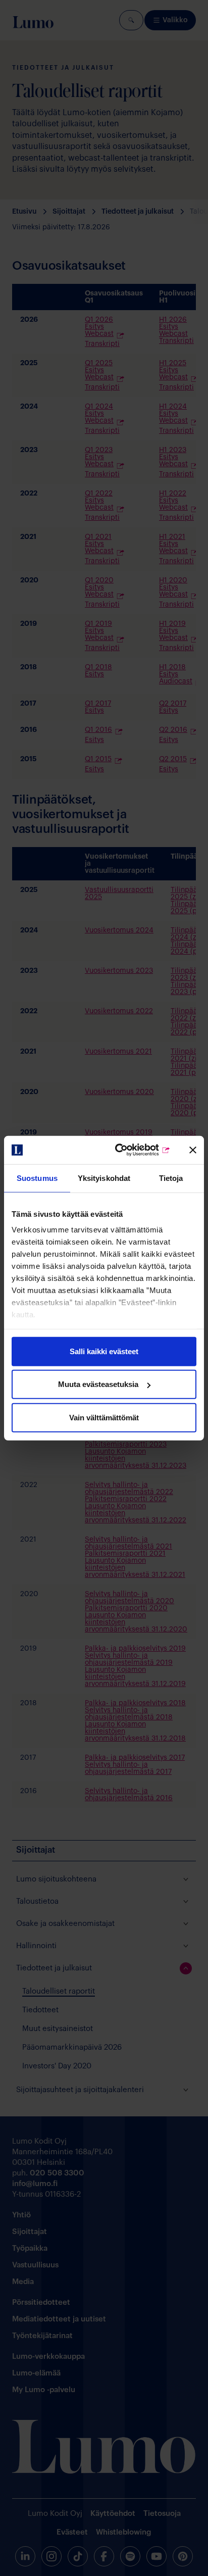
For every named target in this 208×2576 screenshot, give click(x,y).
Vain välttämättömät (104, 1417)
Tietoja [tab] (171, 1178)
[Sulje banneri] (193, 1150)
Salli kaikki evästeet (104, 1351)
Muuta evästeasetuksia (98, 1384)
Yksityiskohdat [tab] (104, 1178)
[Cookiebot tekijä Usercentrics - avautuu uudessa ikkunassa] (129, 1150)
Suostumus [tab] (37, 1178)
